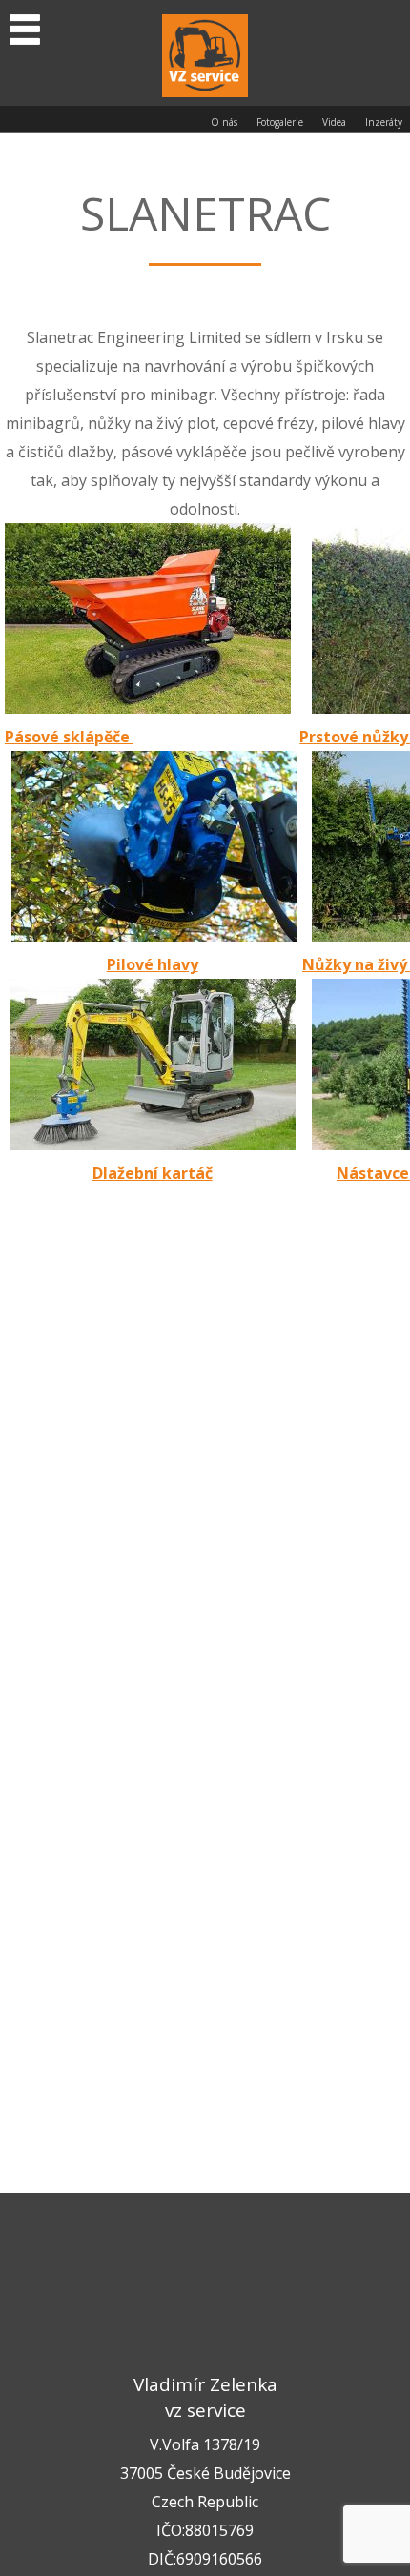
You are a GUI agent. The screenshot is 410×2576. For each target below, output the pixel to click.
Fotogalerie (280, 122)
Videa (334, 122)
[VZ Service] (205, 53)
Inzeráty (384, 122)
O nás (224, 122)
